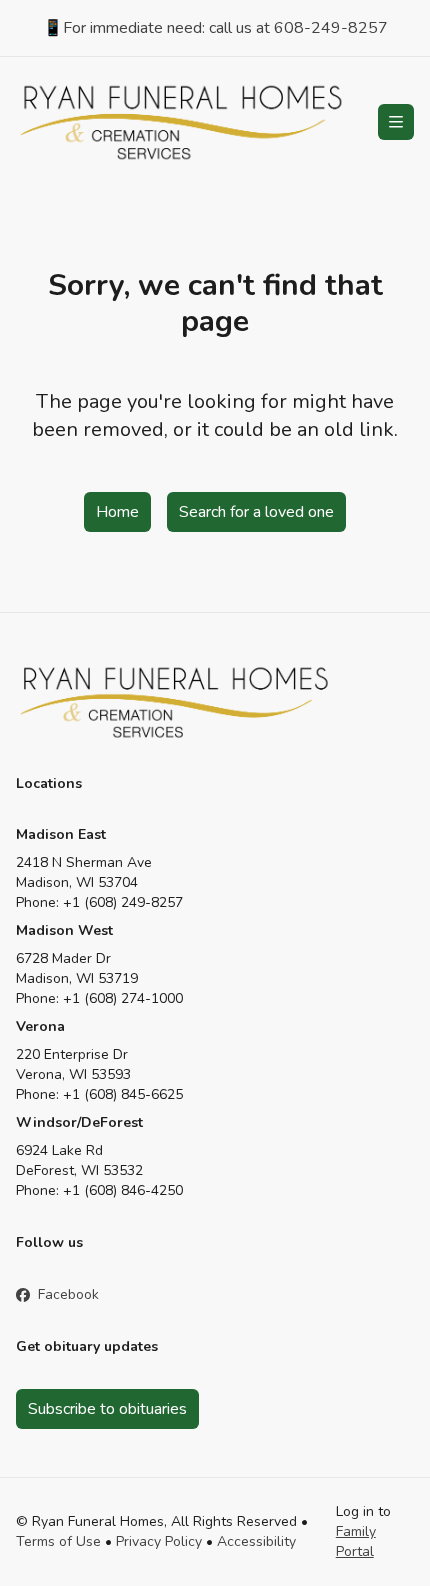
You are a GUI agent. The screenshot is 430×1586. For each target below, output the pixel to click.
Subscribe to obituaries (107, 1409)
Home (117, 512)
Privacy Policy (159, 1541)
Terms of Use (58, 1541)
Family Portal (356, 1541)
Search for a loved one (256, 512)
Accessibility (256, 1541)
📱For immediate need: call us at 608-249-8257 (215, 28)
